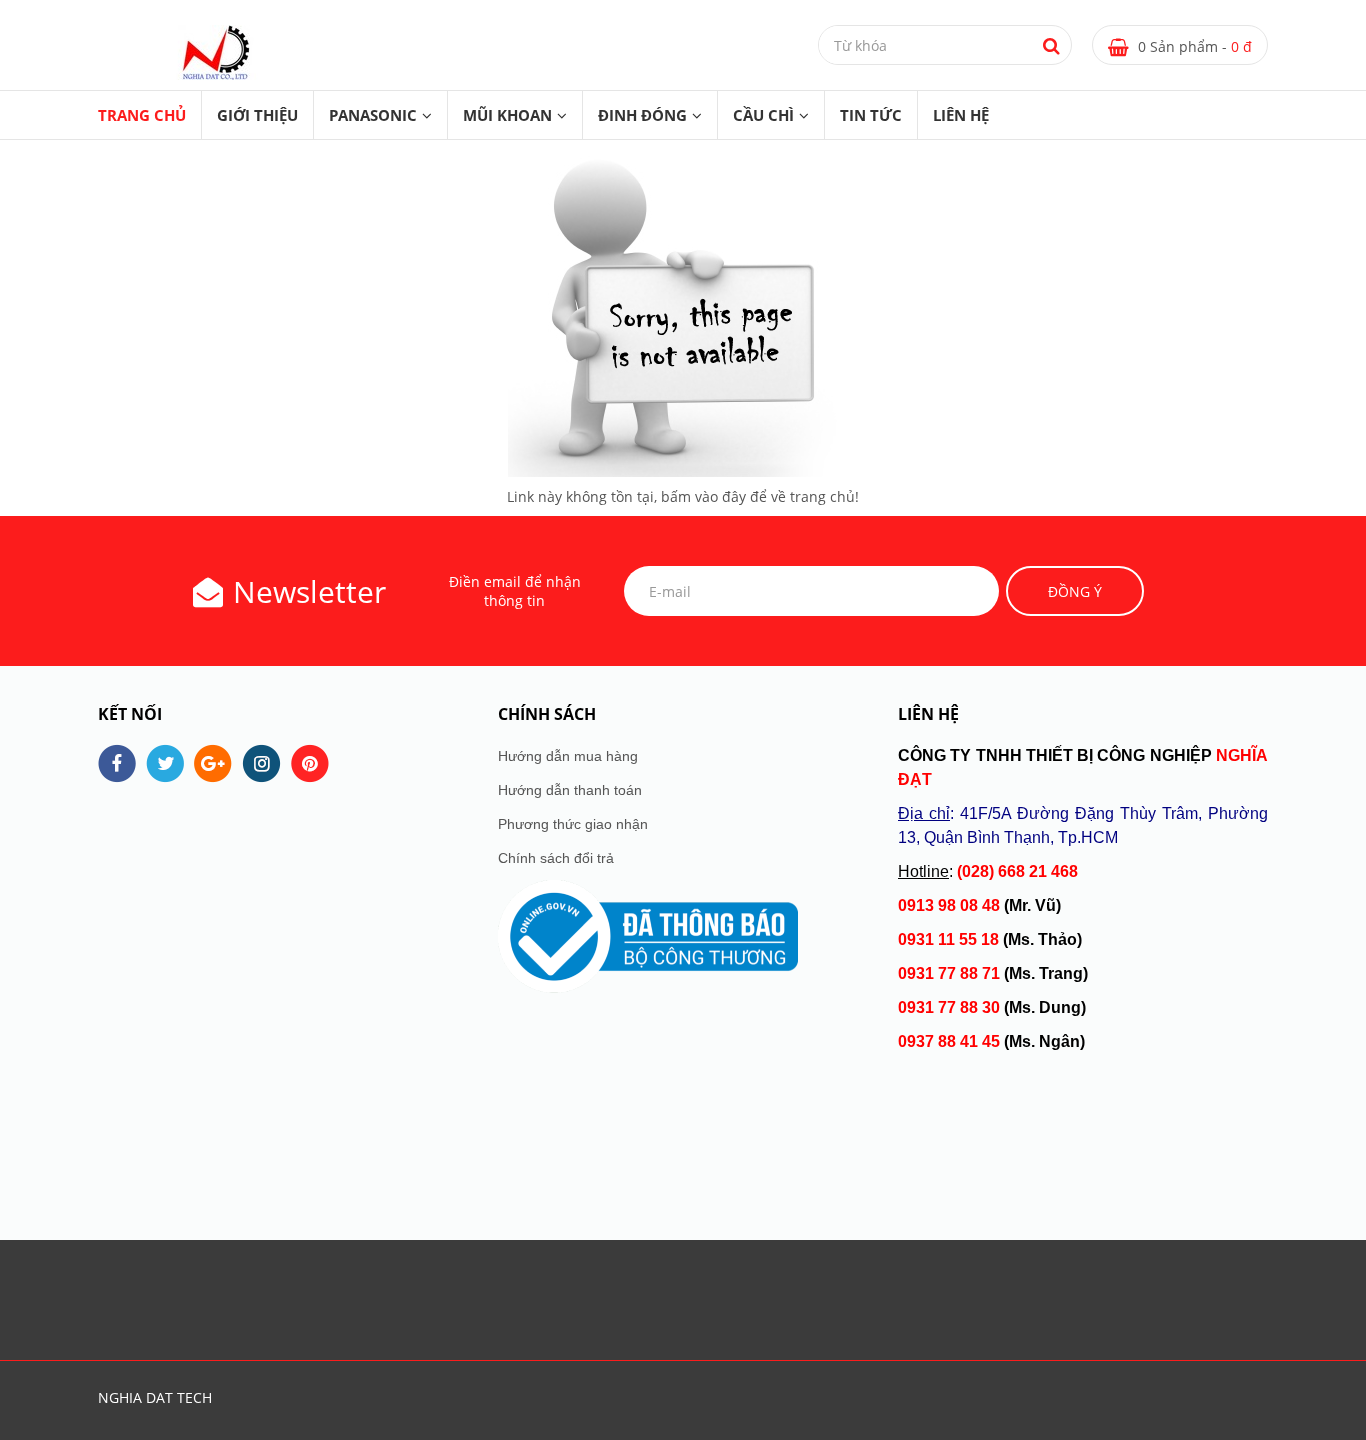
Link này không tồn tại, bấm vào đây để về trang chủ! (683, 496)
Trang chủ (142, 115)
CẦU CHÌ (763, 115)
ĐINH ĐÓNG (642, 115)
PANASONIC (373, 115)
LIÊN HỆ (961, 115)
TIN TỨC (871, 115)
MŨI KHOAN (507, 115)
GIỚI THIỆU (257, 115)
